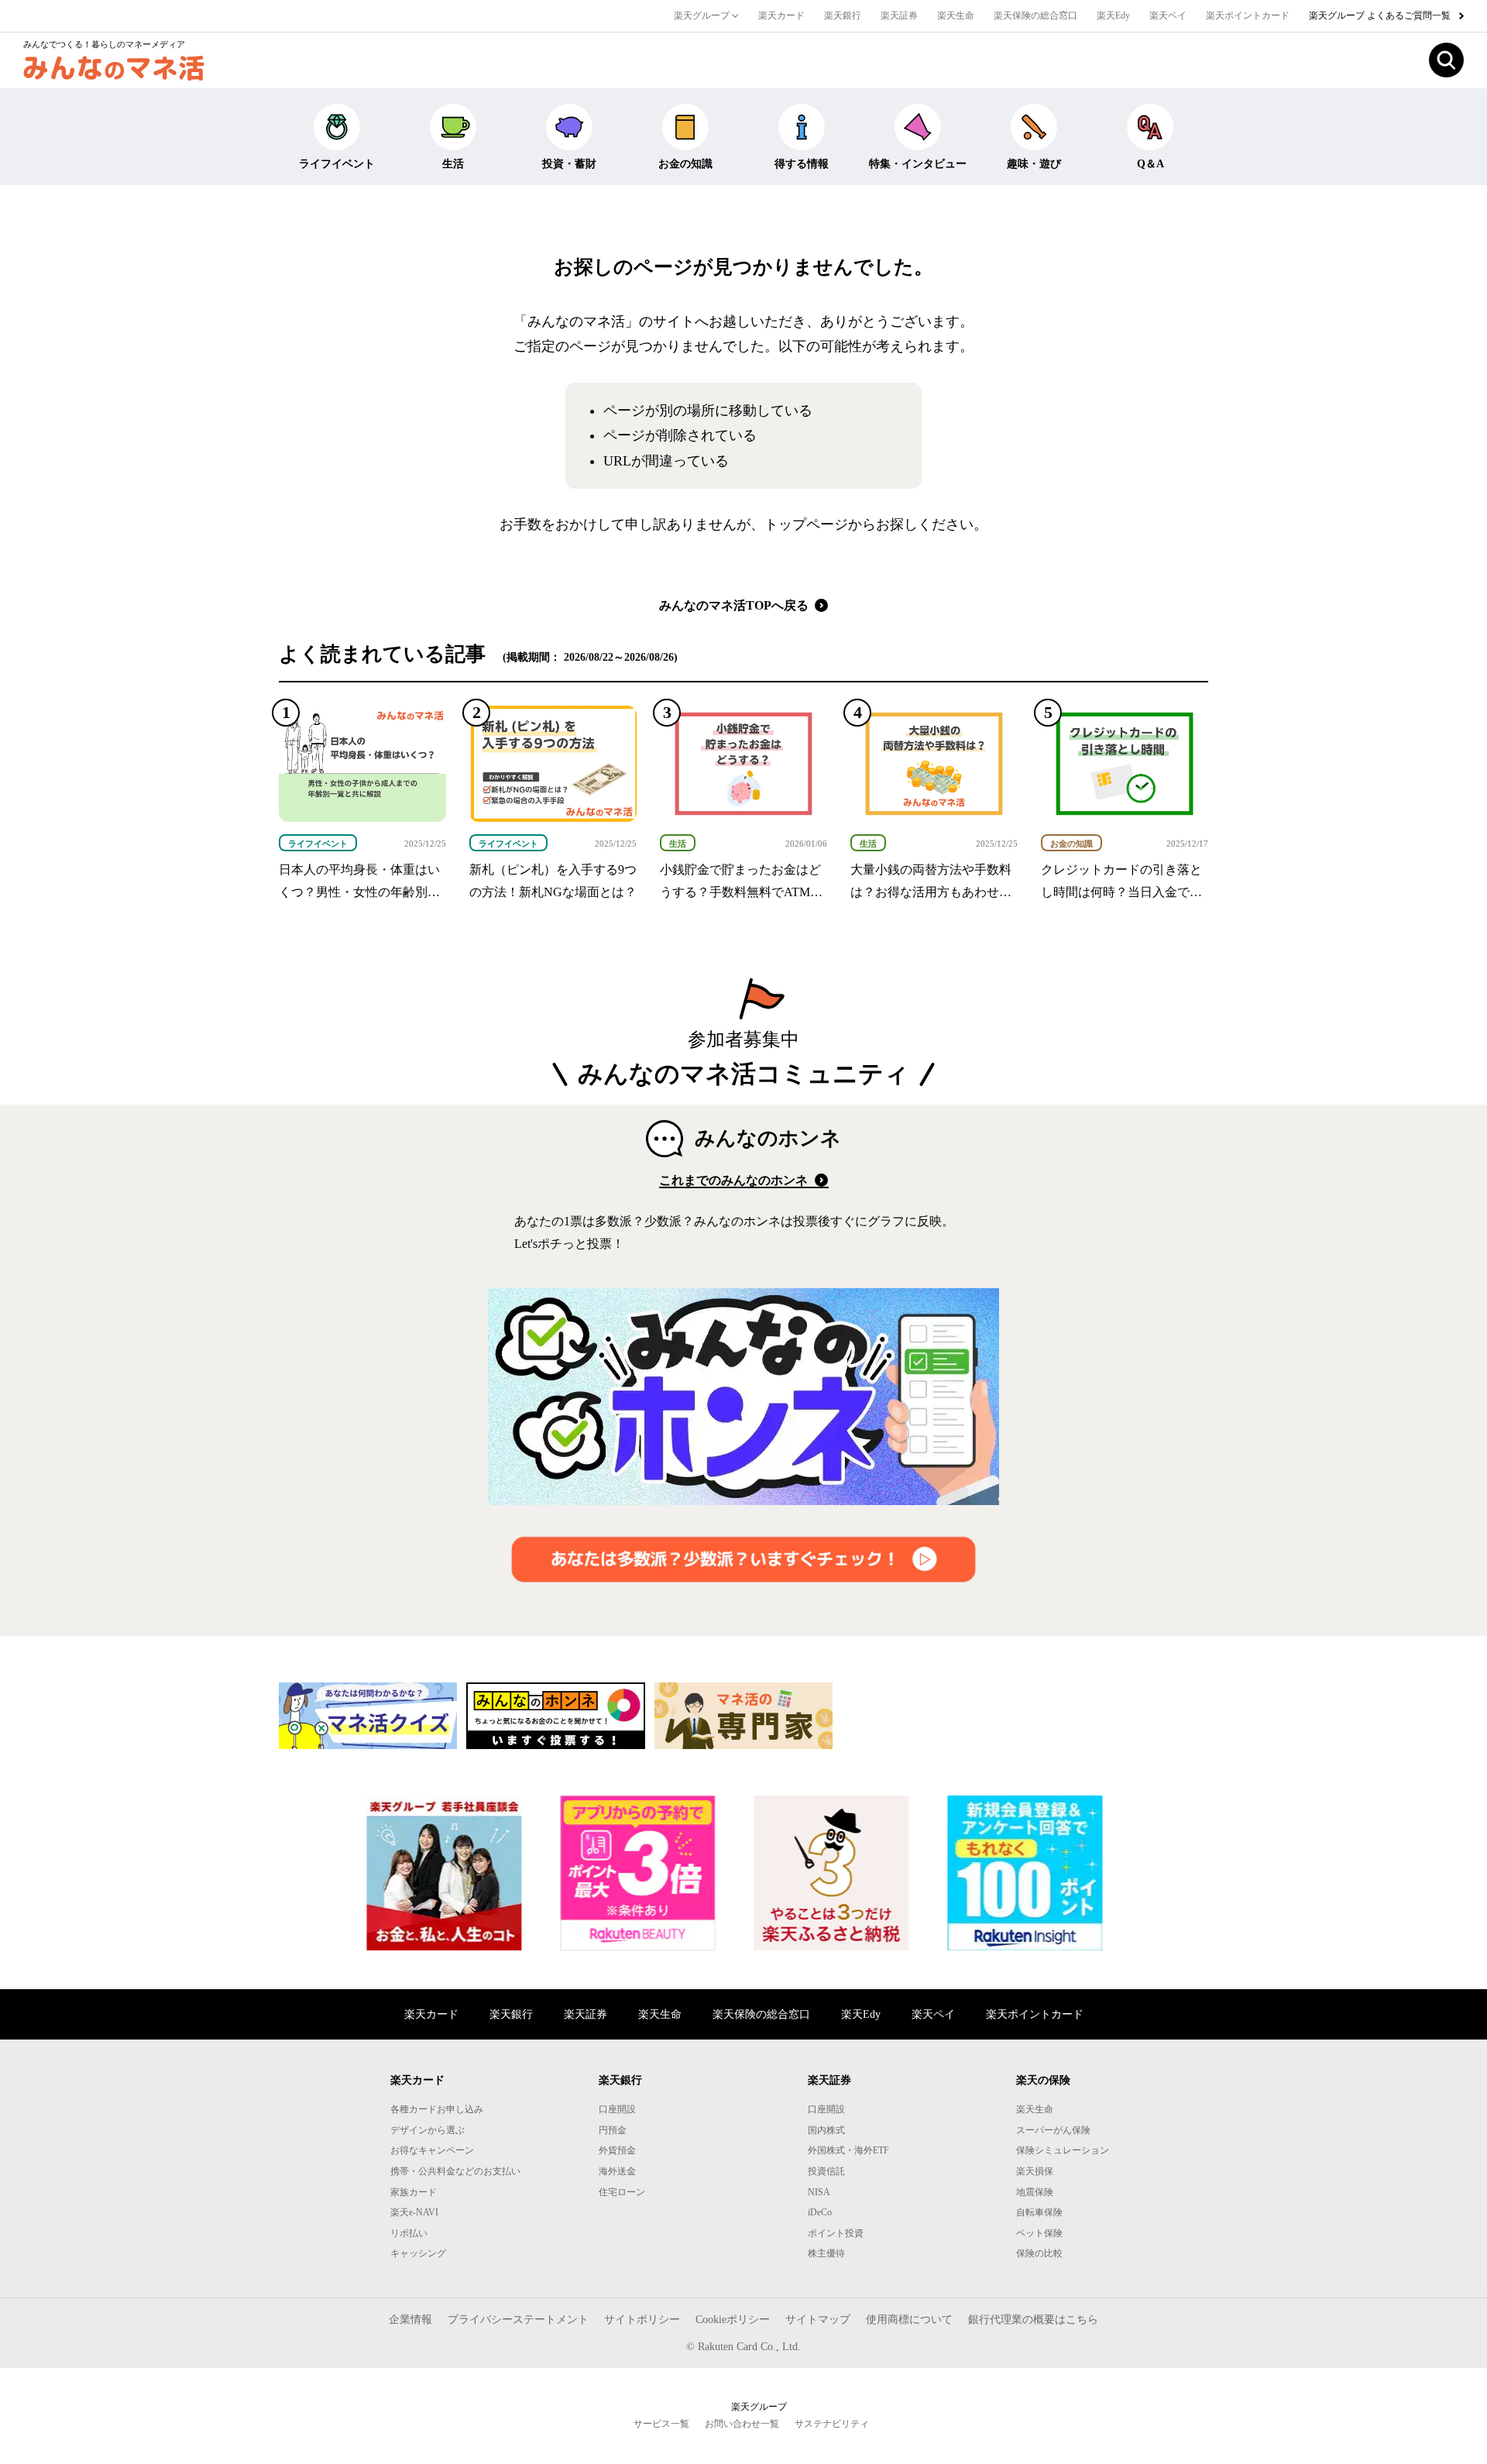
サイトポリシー (642, 2320)
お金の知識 (685, 164)
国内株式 (826, 2130)
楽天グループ (703, 15)
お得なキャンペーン (432, 2150)
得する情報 (802, 164)
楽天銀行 (843, 15)
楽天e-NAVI (414, 2212)
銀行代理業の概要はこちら (1033, 2320)
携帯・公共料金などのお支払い (455, 2171)
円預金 (613, 2130)
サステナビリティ (832, 2424)
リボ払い (409, 2233)
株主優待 (826, 2253)
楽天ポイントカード (1248, 15)
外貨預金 (617, 2150)
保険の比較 (1039, 2253)
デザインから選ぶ (428, 2130)
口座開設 (617, 2109)
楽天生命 (956, 15)
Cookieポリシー (733, 2320)
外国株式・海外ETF (848, 2150)
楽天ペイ (1168, 15)
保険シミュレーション (1063, 2150)
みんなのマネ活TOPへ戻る (735, 605)
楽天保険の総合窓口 (1035, 15)
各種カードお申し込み (437, 2109)
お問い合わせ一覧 (742, 2424)
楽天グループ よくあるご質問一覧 (1381, 15)
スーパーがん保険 (1053, 2130)
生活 (453, 164)
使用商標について (909, 2320)
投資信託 (826, 2171)
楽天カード (781, 15)
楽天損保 (1035, 2171)
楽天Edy (1113, 15)
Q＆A (1150, 164)
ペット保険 (1039, 2233)
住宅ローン (622, 2192)
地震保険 (1035, 2192)
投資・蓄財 (569, 164)
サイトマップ (818, 2320)
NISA (819, 2192)
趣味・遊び (1034, 164)
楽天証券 (899, 15)
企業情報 (410, 2320)
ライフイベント (337, 164)
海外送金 (617, 2171)
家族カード (414, 2192)
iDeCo (820, 2212)
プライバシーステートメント (518, 2320)
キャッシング (418, 2253)
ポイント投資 (836, 2233)
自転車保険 (1039, 2212)
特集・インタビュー (918, 164)
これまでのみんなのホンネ (735, 1180)
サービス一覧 (661, 2424)
